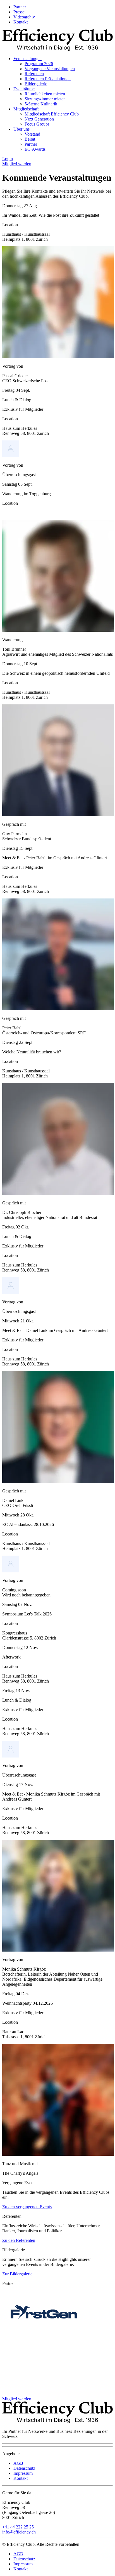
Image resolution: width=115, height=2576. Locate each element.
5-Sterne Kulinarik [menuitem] (41, 104)
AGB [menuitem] (18, 2463)
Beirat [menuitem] (30, 139)
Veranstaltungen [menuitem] (27, 59)
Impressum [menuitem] (23, 2473)
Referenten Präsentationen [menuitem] (48, 79)
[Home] (57, 49)
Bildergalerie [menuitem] (36, 84)
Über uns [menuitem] (21, 129)
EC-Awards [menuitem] (35, 149)
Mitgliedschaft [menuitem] (26, 109)
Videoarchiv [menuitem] (24, 17)
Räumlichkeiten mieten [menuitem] (45, 94)
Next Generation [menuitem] (39, 119)
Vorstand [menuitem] (32, 134)
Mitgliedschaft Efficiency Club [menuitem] (52, 114)
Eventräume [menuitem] (24, 89)
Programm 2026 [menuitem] (39, 64)
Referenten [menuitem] (34, 74)
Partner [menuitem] (20, 7)
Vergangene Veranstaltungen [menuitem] (50, 69)
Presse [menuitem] (19, 12)
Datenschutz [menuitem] (24, 2468)
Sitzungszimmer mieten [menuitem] (45, 99)
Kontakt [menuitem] (21, 22)
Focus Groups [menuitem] (37, 124)
